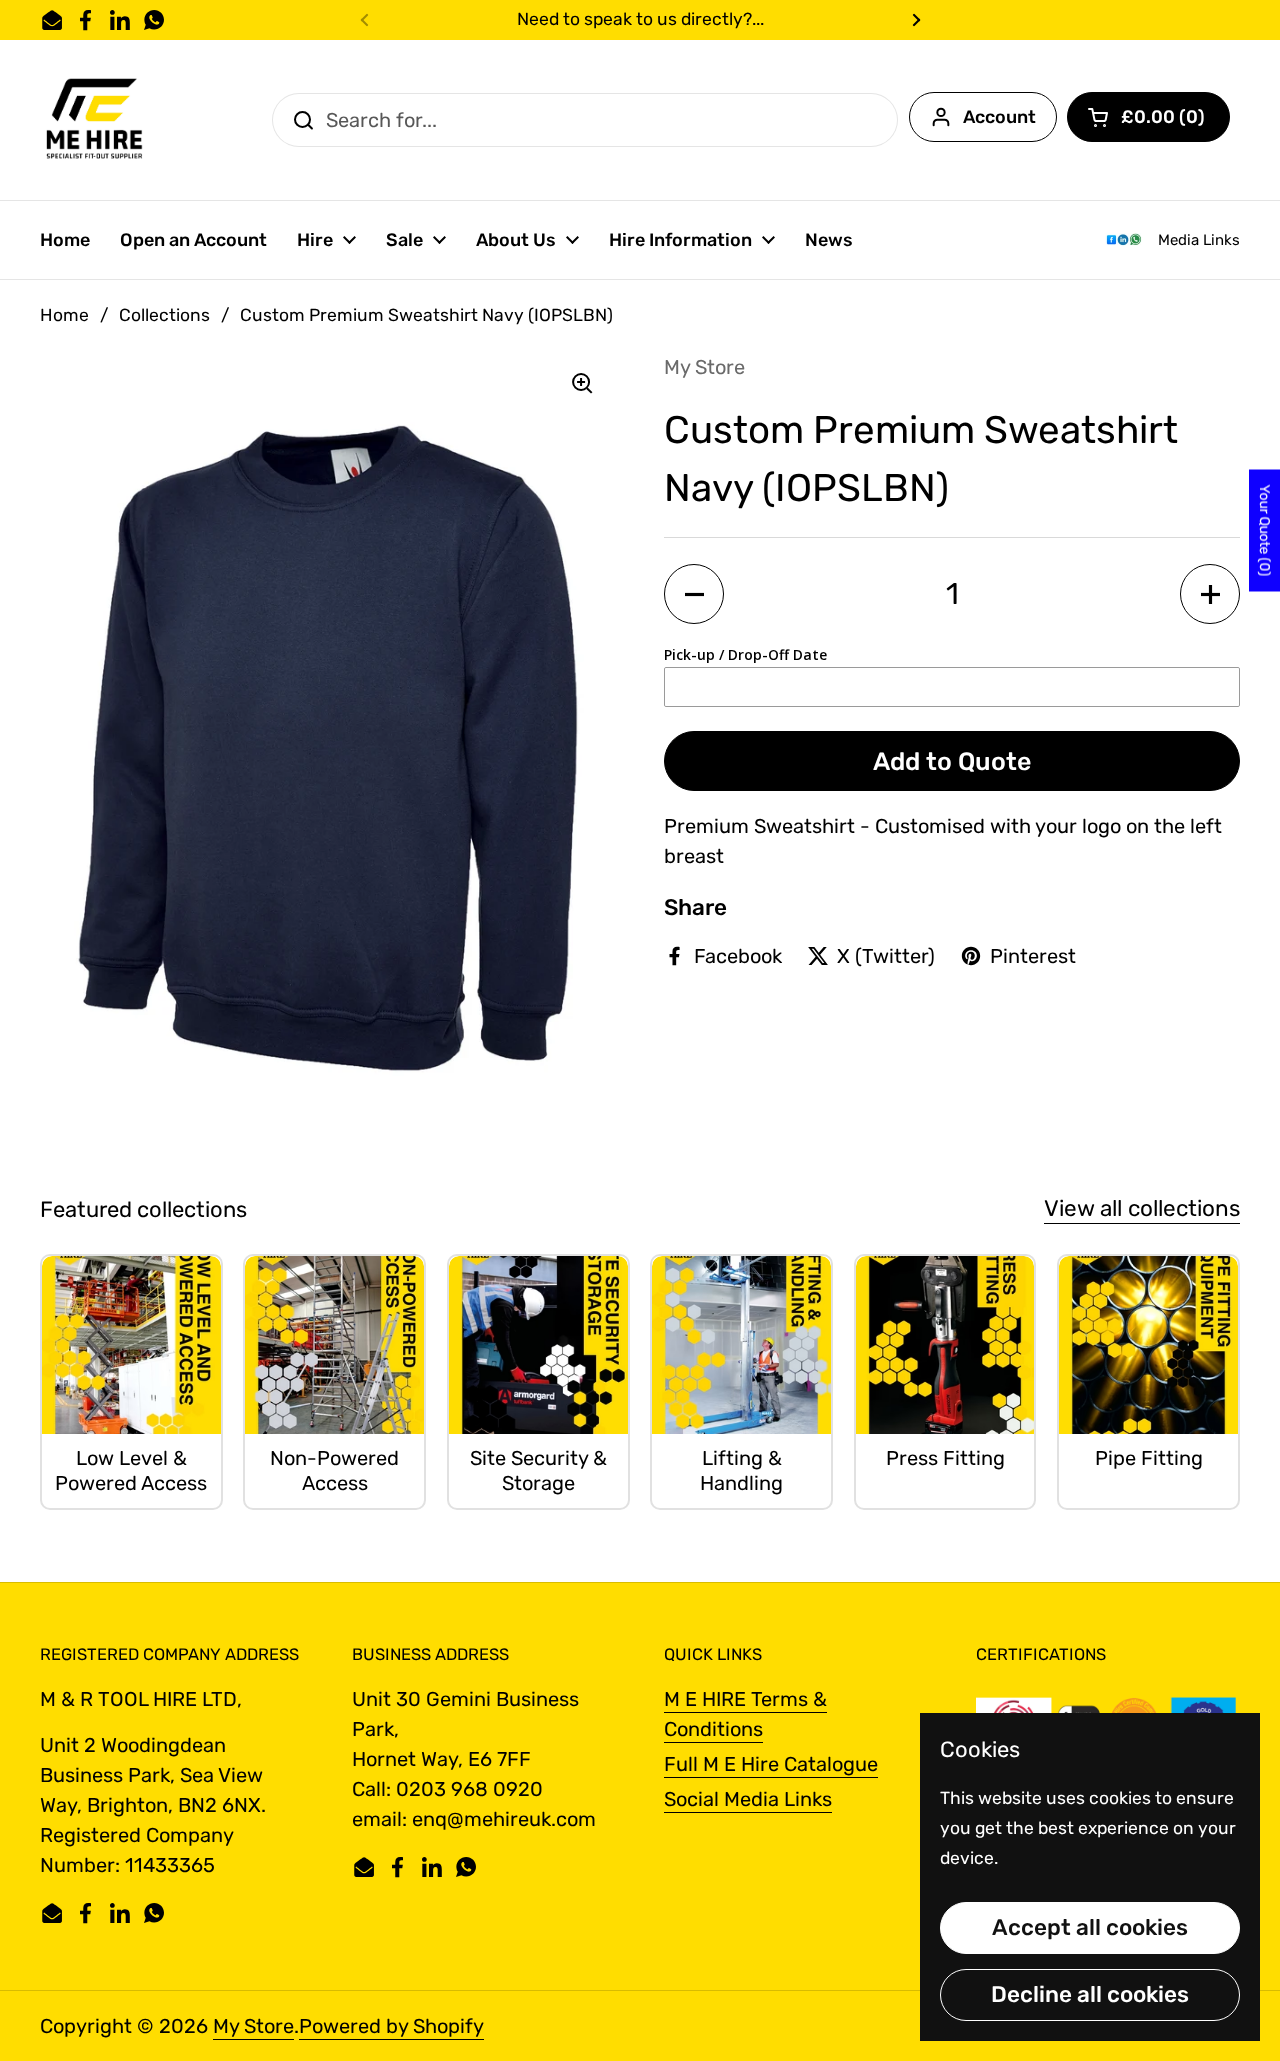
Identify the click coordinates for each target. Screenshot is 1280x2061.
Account (999, 117)
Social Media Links (748, 1799)
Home (64, 315)
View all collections (1142, 1208)
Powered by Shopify (391, 2026)
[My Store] (95, 120)
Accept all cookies (1090, 1927)
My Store (253, 2026)
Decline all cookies (1090, 1994)
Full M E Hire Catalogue (771, 1764)
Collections (164, 315)
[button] (1148, 117)
